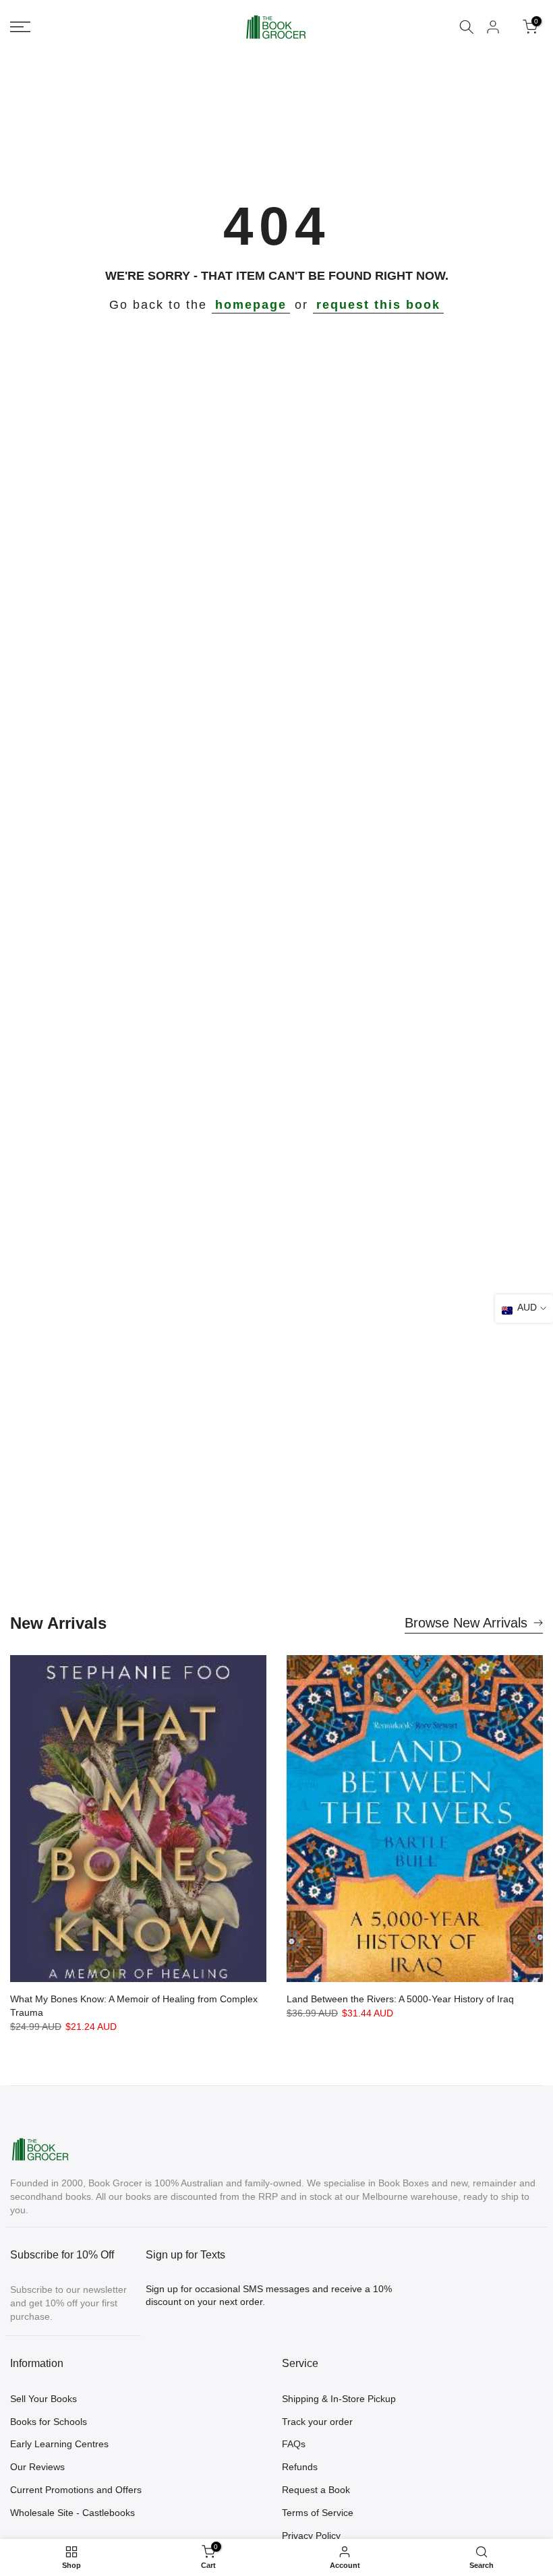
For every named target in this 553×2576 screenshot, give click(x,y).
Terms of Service (318, 2513)
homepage (251, 305)
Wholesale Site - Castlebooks (72, 2513)
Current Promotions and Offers (76, 2490)
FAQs (294, 2444)
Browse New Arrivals (466, 1623)
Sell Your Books (43, 2399)
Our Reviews (37, 2467)
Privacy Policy (311, 2536)
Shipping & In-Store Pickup (339, 2399)
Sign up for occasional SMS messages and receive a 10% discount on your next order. (269, 2296)
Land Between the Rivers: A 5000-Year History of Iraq (400, 1999)
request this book (378, 305)
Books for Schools (49, 2422)
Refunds (300, 2467)
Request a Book (316, 2490)
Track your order (317, 2422)
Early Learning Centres (59, 2444)
